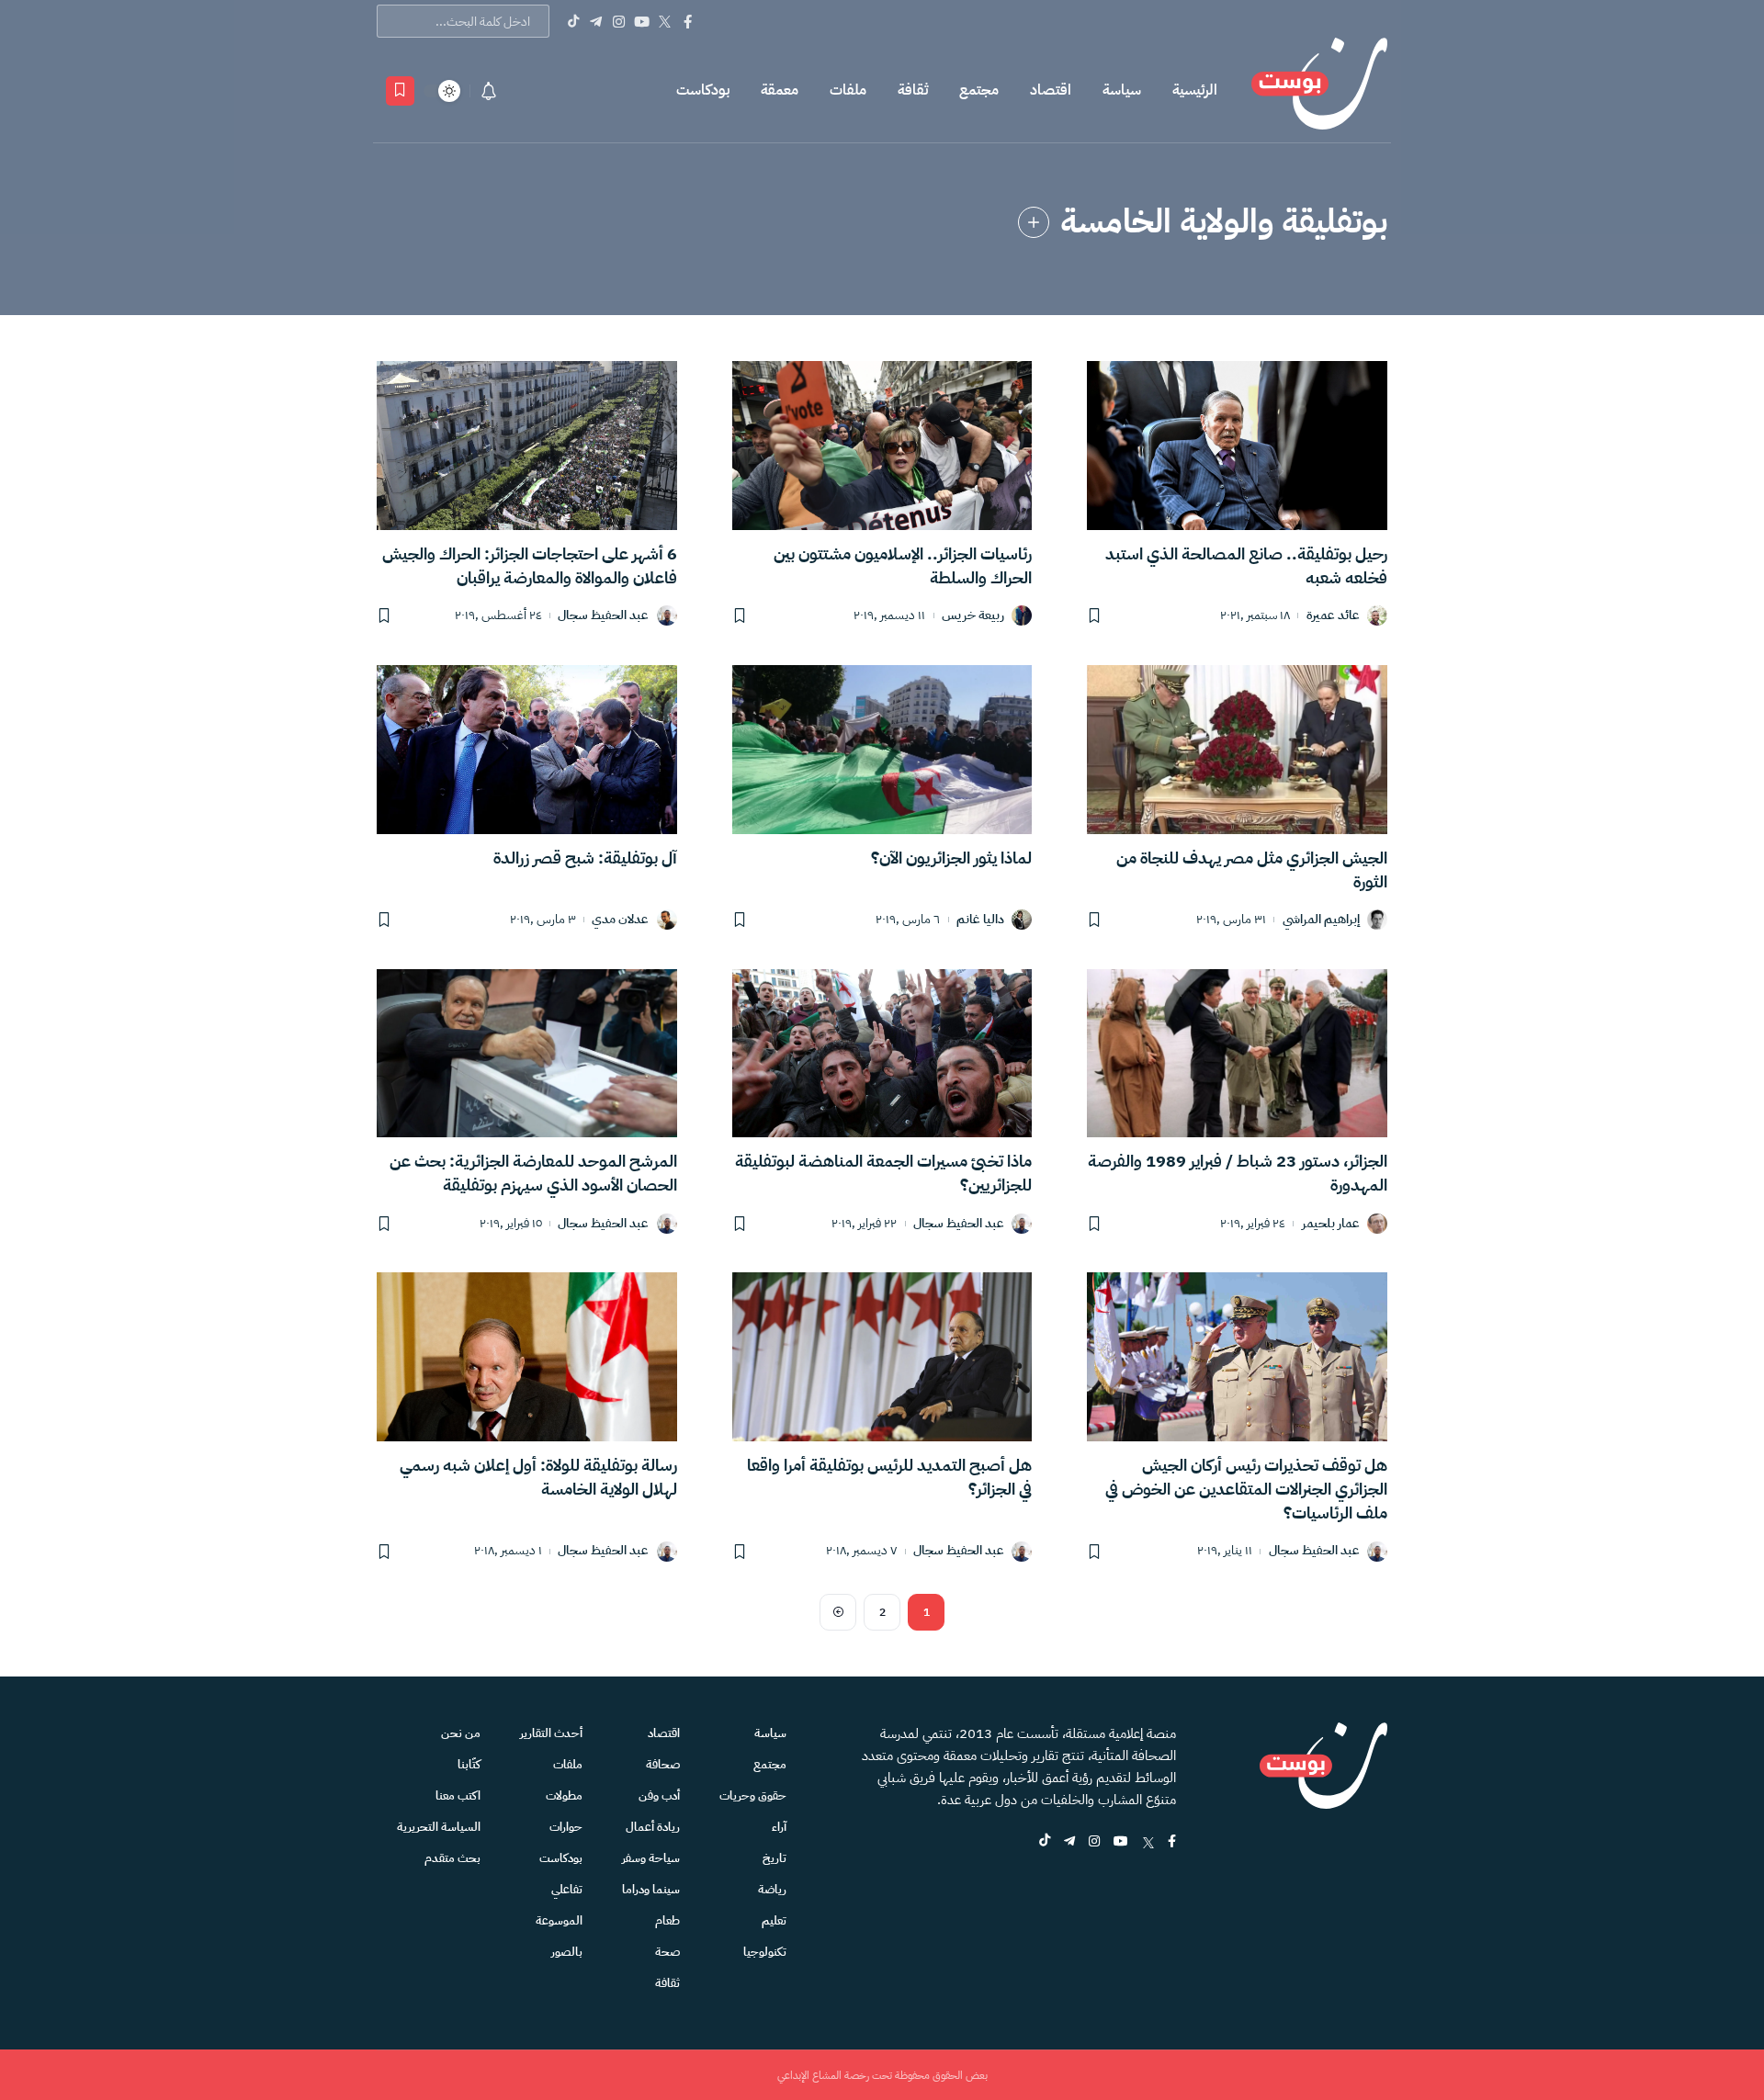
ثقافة (913, 90)
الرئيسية (1195, 90)
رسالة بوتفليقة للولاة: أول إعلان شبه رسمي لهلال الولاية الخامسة (538, 1477)
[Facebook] (688, 21)
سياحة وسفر (651, 1858)
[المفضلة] (400, 91)
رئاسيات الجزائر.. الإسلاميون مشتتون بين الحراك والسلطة (903, 565)
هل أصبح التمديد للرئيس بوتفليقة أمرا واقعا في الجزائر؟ (889, 1477)
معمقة (780, 90)
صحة (667, 1952)
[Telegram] (596, 21)
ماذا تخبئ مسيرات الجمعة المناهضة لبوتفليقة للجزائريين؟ (883, 1173)
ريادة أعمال (653, 1827)
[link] (1034, 222)
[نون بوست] (1319, 90)
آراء (779, 1827)
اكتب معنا (458, 1795)
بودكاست (703, 90)
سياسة (1122, 90)
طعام (667, 1920)
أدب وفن (659, 1795)
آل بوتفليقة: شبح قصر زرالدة (585, 858)
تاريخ (775, 1858)
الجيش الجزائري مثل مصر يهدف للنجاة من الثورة (1252, 869)
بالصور (567, 1952)
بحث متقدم (452, 1858)
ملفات (848, 90)
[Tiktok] (573, 21)
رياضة (772, 1889)
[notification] (489, 91)
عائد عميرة (1333, 616)
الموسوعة (559, 1920)
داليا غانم (980, 920)
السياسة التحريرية (439, 1827)
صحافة (663, 1764)
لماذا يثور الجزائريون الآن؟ (951, 858)
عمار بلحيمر (1331, 1224)
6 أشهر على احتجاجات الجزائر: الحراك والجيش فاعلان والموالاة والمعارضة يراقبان (530, 565)
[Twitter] (665, 21)
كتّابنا (469, 1764)
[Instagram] (619, 21)
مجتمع (979, 90)
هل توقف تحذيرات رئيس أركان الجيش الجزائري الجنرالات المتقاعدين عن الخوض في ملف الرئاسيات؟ (1246, 1489)
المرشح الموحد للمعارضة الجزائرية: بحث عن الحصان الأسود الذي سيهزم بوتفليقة (533, 1173)
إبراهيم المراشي (1321, 920)
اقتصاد (1051, 90)
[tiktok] (1045, 1842)
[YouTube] (642, 21)
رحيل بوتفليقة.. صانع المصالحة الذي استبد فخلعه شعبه (1246, 565)
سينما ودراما (651, 1889)
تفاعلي (567, 1889)
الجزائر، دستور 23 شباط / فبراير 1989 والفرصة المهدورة (1238, 1173)
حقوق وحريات (753, 1795)
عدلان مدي (620, 920)
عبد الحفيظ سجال (603, 616)
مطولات (564, 1795)
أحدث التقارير (551, 1733)
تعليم (774, 1920)
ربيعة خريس (973, 616)
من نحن (461, 1733)
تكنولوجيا (765, 1952)
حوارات (566, 1827)
